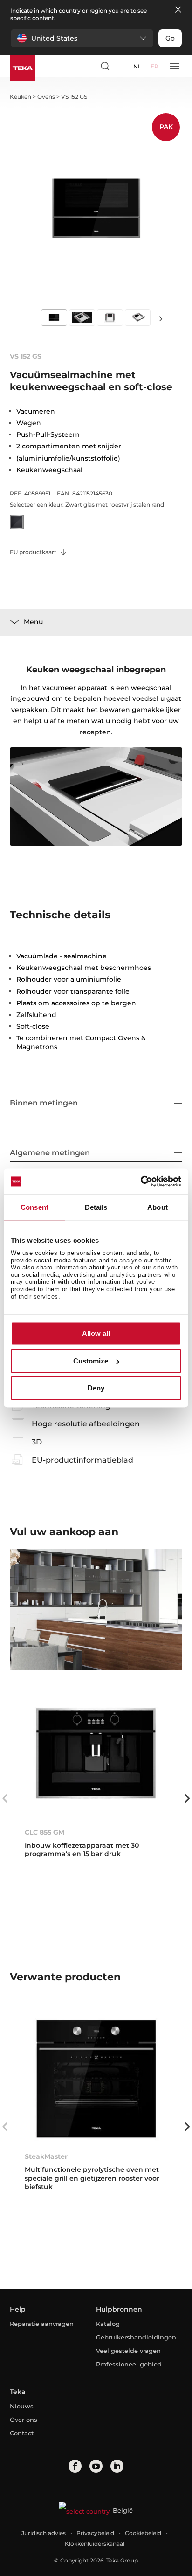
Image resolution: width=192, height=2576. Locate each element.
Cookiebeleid (143, 2533)
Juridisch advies (44, 2533)
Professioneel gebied (129, 2364)
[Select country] (122, 66)
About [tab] (158, 1207)
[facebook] (75, 2466)
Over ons (24, 2420)
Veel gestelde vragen (128, 2351)
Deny (96, 1388)
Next (161, 318)
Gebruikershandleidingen (135, 2337)
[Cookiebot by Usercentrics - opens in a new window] (141, 1181)
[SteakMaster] (96, 2079)
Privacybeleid (95, 2533)
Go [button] (170, 38)
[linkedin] (117, 2466)
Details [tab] (96, 1207)
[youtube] (96, 2466)
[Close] (178, 10)
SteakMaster (46, 2156)
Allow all (96, 1334)
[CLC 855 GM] (96, 1755)
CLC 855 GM (45, 1832)
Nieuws (22, 2406)
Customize (91, 1361)
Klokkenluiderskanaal (95, 2544)
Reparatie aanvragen (42, 2324)
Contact (22, 2433)
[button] (82, 38)
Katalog (108, 2324)
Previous (5, 1798)
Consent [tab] (34, 1207)
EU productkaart (34, 552)
